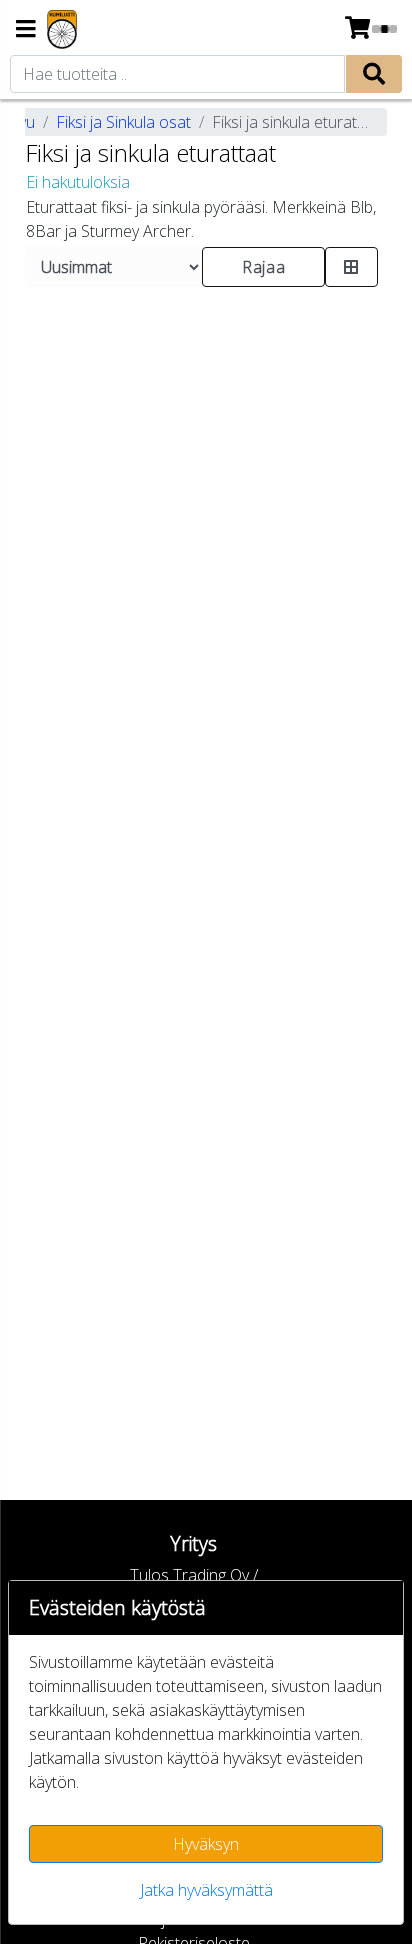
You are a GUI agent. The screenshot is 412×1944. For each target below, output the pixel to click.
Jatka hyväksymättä (206, 1890)
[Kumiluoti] (62, 29)
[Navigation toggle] (26, 30)
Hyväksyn (206, 1844)
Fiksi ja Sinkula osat (123, 122)
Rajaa (263, 267)
